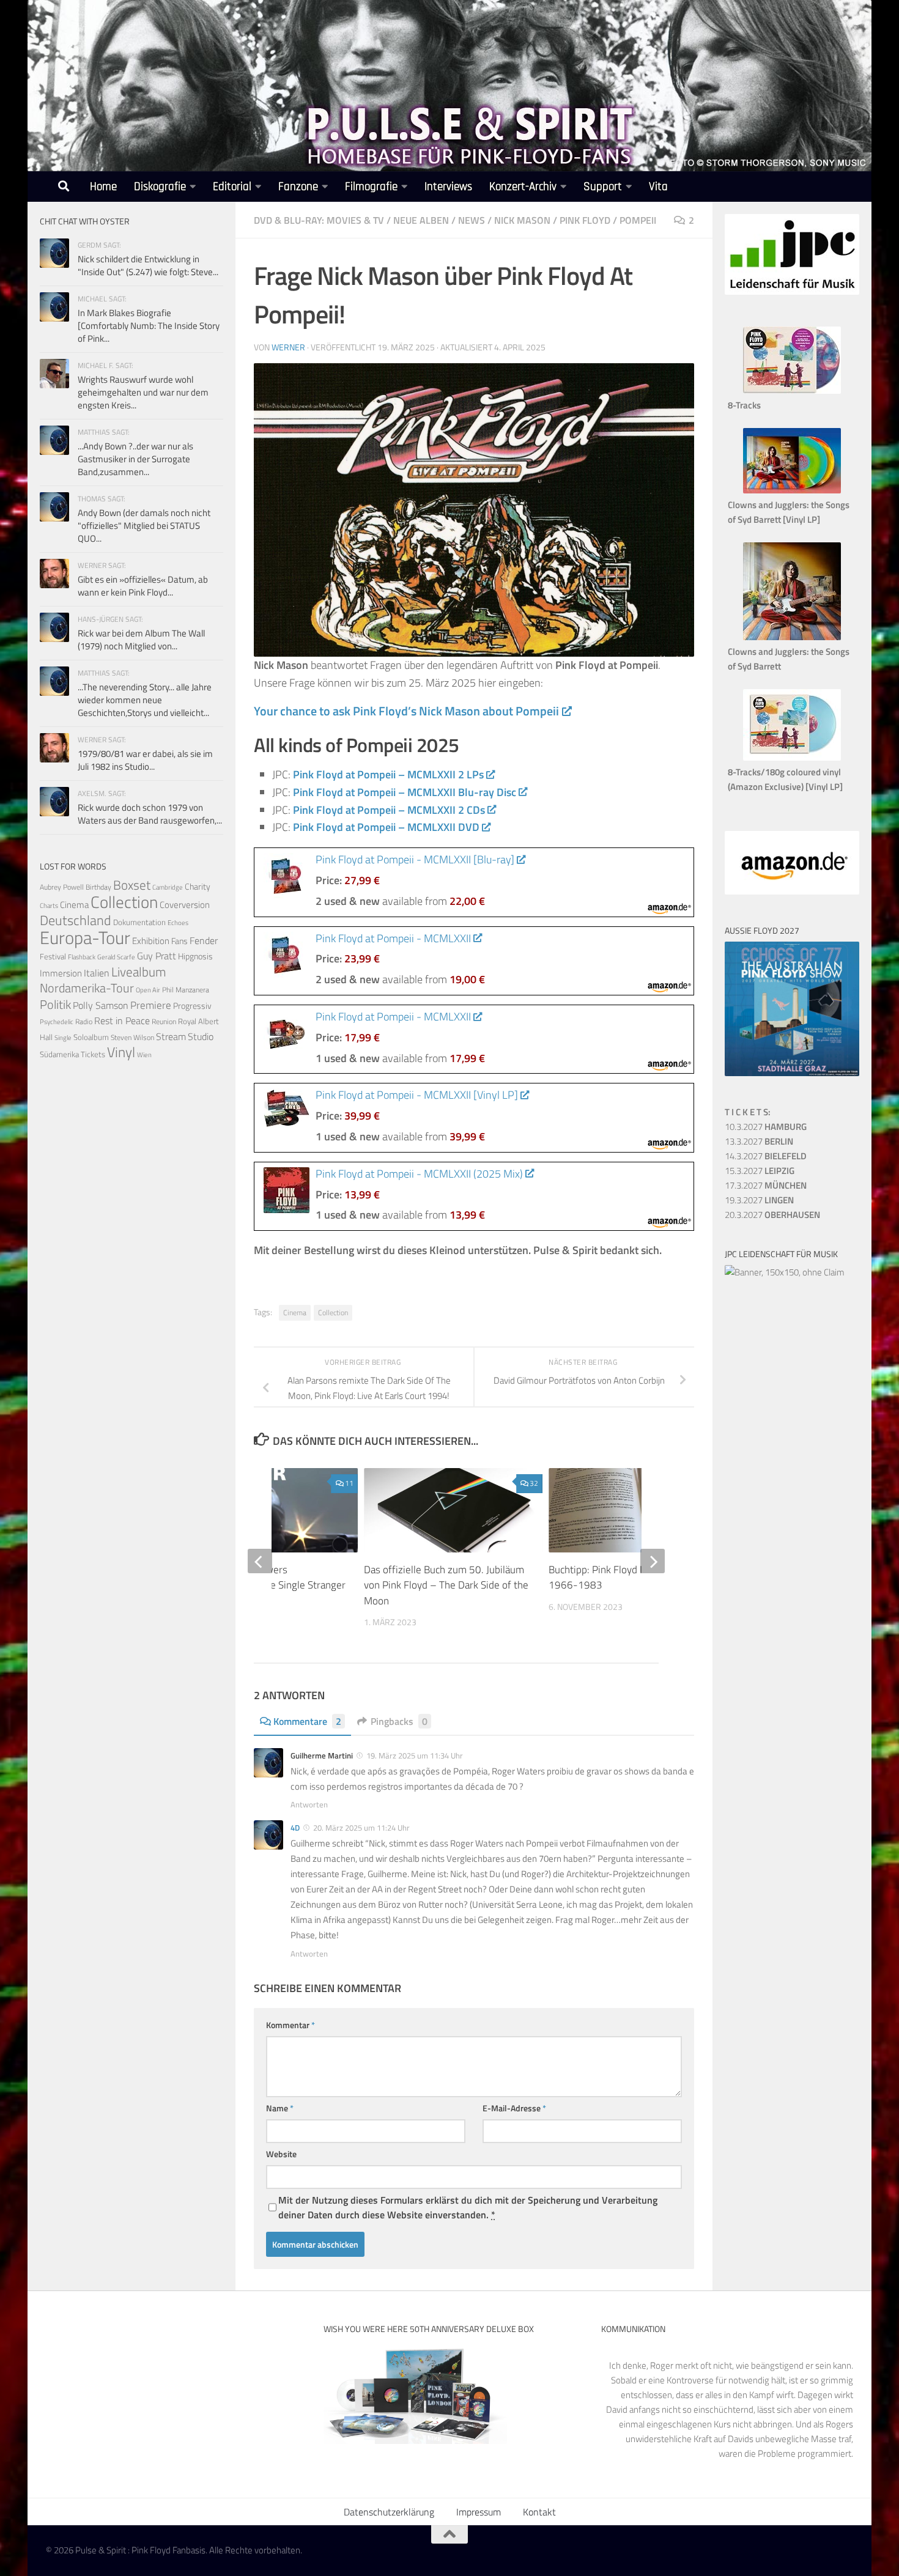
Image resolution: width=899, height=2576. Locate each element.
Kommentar (290, 2025)
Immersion (61, 973)
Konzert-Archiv (523, 187)
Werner (288, 347)
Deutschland (76, 920)
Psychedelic (57, 1022)
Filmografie (371, 187)
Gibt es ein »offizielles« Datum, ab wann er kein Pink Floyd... (143, 586)
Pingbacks (399, 1721)
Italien (97, 972)
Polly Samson (101, 1005)
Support (603, 187)
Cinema (295, 1312)
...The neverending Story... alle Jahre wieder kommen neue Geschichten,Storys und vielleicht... (145, 700)
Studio (201, 1036)
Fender (204, 940)
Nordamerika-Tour (87, 988)
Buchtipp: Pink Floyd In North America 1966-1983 (631, 1578)
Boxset (132, 885)
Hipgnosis (195, 956)
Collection (333, 1312)
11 (349, 1483)
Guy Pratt (157, 956)
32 (534, 1483)
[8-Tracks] (792, 390)
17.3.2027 (766, 1185)
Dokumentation (139, 922)
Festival (53, 956)
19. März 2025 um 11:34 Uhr (415, 1755)
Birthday (98, 887)
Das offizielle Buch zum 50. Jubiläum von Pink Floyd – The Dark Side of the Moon (446, 1585)
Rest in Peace (122, 1020)
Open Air (148, 990)
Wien (144, 1055)
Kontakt (539, 2512)
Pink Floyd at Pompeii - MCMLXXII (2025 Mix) (419, 1174)
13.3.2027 (759, 1141)
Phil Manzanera (186, 990)
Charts (49, 906)
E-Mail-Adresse (514, 2108)
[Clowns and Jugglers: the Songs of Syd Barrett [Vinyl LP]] (792, 490)
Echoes (178, 922)
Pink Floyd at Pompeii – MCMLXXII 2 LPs (388, 774)
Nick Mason (522, 220)
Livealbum (139, 972)
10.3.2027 (766, 1127)
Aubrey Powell (62, 887)
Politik (55, 1004)
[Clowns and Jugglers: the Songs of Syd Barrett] (792, 637)
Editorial (232, 187)
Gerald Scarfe (116, 957)
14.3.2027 (766, 1156)
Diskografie (160, 187)
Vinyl (121, 1052)
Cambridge (168, 887)
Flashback (82, 957)
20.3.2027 (772, 1215)
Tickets (93, 1054)
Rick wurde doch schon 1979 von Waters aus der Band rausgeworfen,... (150, 814)
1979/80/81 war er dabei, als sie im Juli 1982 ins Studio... (145, 760)
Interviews (448, 187)
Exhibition (151, 941)
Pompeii (638, 220)
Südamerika (59, 1054)
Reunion (164, 1021)
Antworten (309, 1804)
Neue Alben (421, 220)
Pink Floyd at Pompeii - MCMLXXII (393, 938)
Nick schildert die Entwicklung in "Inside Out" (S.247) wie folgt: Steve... (148, 265)
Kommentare (307, 1721)
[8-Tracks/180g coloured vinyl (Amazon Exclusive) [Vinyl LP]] (792, 757)
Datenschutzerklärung (389, 2512)
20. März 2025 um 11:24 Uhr (361, 1828)
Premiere (151, 1005)
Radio (84, 1021)
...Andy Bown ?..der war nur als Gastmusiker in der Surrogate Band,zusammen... (135, 459)
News (472, 220)
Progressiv (192, 1006)
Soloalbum (91, 1037)
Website (281, 2154)
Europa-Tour (85, 937)
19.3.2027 (759, 1200)
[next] (653, 1561)
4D (295, 1828)
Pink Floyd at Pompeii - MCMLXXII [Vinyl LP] (417, 1095)
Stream (171, 1036)
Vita (658, 187)
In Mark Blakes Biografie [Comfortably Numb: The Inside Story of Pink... (149, 326)
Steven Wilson (132, 1037)
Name (280, 2108)
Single (63, 1038)
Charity (198, 887)
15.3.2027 (760, 1171)
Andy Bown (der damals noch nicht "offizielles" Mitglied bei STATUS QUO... (144, 526)
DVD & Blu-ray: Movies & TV (319, 220)
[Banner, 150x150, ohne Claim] (785, 1272)
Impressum (479, 2512)
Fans (179, 941)
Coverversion (185, 905)
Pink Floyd (585, 220)
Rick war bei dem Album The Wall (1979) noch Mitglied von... (141, 640)
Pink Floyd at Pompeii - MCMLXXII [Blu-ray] (415, 859)
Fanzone (298, 187)
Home (103, 187)
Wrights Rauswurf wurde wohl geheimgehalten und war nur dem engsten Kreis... (143, 392)
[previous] (260, 1561)
